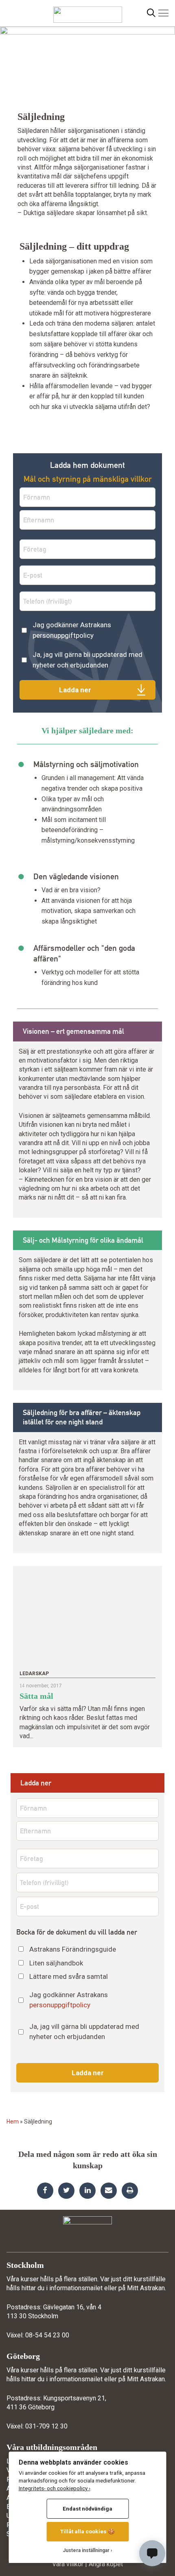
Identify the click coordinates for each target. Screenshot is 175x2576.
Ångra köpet (106, 2564)
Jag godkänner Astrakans (72, 630)
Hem (13, 2122)
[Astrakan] (88, 11)
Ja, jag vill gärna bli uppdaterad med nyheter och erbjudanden (87, 660)
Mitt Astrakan (146, 2288)
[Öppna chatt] (152, 2553)
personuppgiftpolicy (63, 635)
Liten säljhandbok (56, 1963)
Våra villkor (68, 2564)
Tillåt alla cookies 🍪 (87, 2531)
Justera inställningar (86, 2550)
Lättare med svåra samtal (69, 1976)
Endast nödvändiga (87, 2509)
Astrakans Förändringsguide (73, 1949)
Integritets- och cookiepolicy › (55, 2488)
